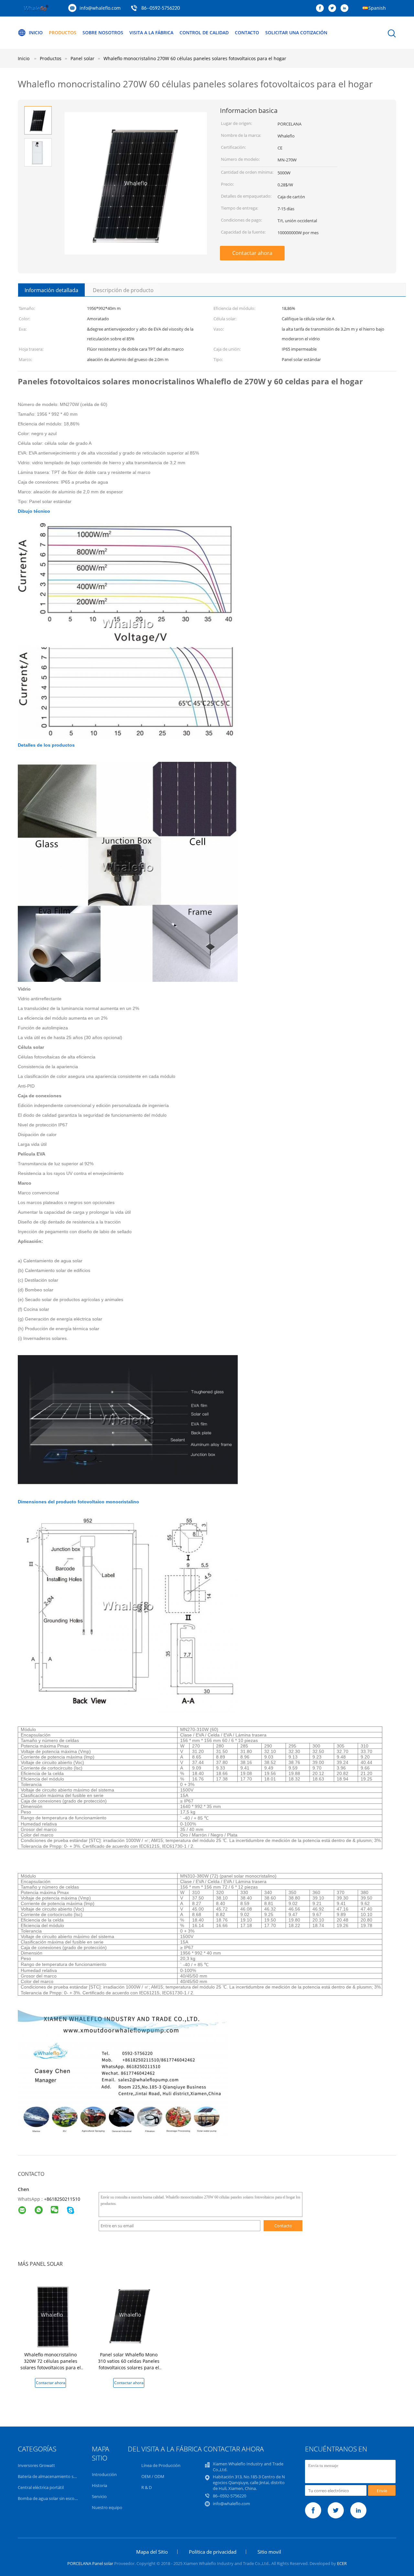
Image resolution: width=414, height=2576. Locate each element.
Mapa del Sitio (152, 2552)
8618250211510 (63, 2199)
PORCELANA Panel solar (90, 2563)
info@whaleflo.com (100, 8)
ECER (342, 2563)
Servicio (99, 2496)
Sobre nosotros (103, 33)
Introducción (104, 2474)
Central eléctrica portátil (41, 2487)
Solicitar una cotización (296, 33)
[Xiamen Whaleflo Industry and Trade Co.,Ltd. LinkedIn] (346, 8)
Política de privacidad (213, 2552)
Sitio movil (269, 2552)
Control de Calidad (204, 33)
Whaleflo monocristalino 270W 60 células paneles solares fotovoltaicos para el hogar (195, 58)
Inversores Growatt (36, 2465)
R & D (147, 2487)
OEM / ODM (153, 2476)
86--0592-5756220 (161, 8)
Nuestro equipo (107, 2507)
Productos (63, 33)
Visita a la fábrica (151, 33)
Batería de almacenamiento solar (49, 2476)
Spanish (377, 8)
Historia (99, 2485)
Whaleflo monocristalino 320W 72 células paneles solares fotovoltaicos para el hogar (51, 2364)
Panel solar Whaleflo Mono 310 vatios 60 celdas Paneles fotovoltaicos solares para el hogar (129, 2364)
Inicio (36, 33)
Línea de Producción (161, 2465)
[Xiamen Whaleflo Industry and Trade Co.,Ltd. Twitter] (334, 8)
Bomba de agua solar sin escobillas (51, 2498)
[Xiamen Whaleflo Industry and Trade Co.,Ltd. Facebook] (321, 8)
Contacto (247, 33)
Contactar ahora (252, 253)
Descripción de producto (123, 290)
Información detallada (51, 290)
